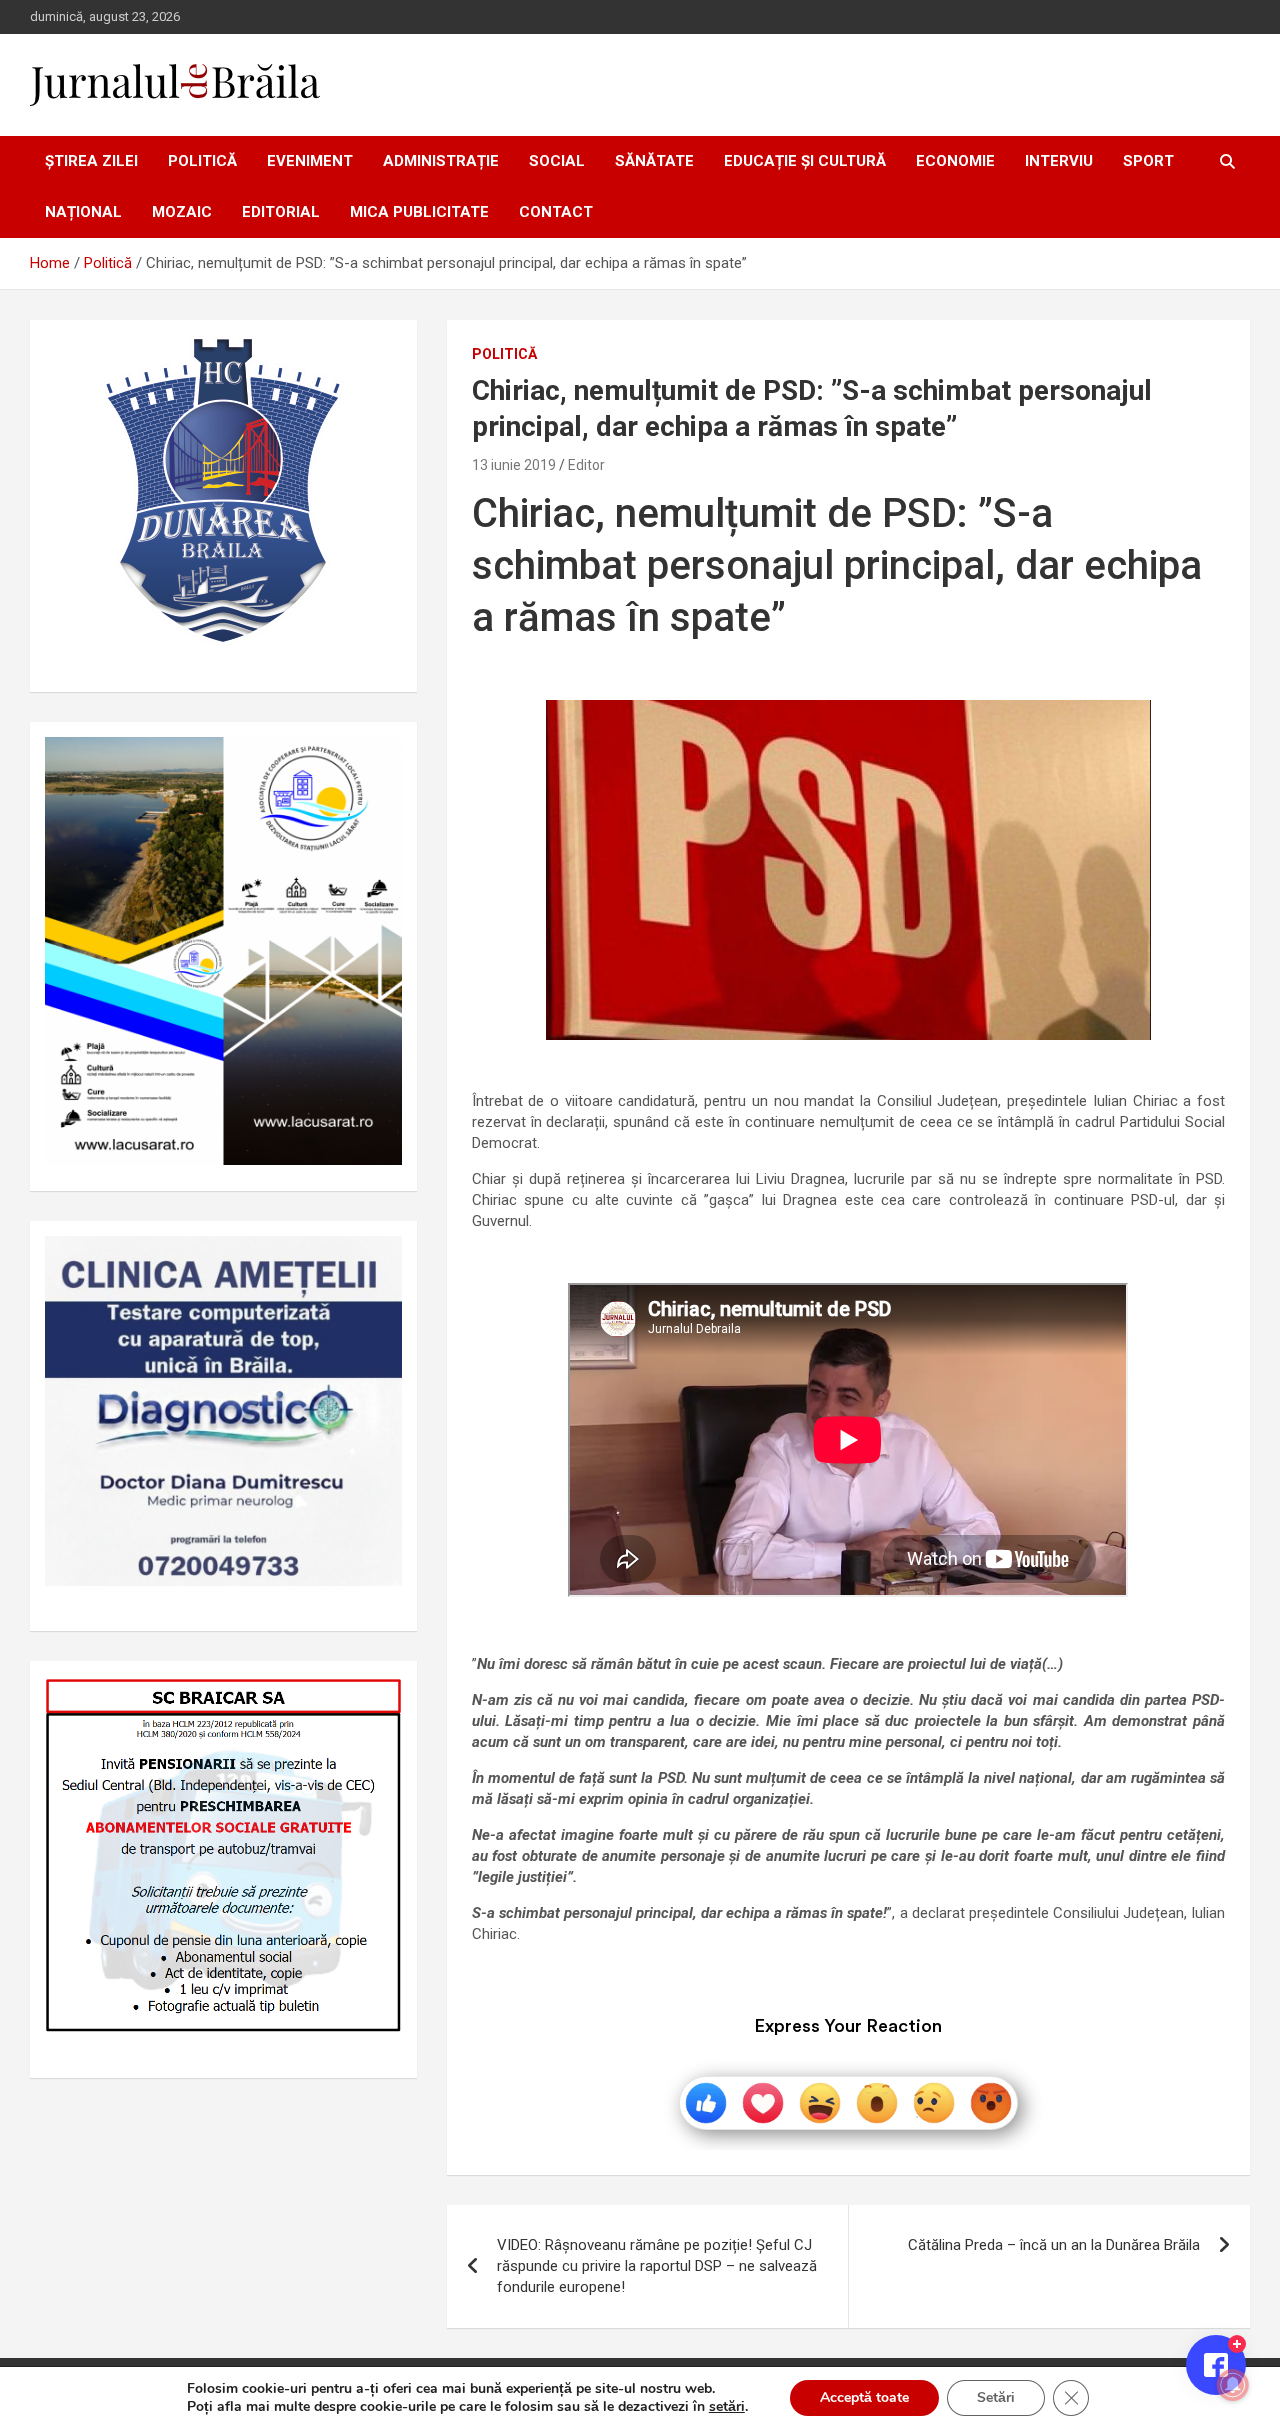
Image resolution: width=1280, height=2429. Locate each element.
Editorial (281, 212)
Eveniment (310, 161)
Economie (955, 161)
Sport (1148, 161)
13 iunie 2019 (514, 465)
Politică (202, 161)
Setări (996, 2397)
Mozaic (182, 212)
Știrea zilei (91, 161)
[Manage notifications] (1233, 2385)
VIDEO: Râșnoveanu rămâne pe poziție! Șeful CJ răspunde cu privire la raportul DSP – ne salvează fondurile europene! (657, 2266)
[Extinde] (376, 1262)
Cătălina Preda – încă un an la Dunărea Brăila (1054, 2245)
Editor (586, 465)
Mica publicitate (419, 212)
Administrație (441, 161)
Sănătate (654, 161)
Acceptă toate (864, 2397)
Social (557, 161)
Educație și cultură (805, 161)
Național (83, 212)
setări (727, 2407)
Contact (556, 212)
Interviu (1059, 161)
